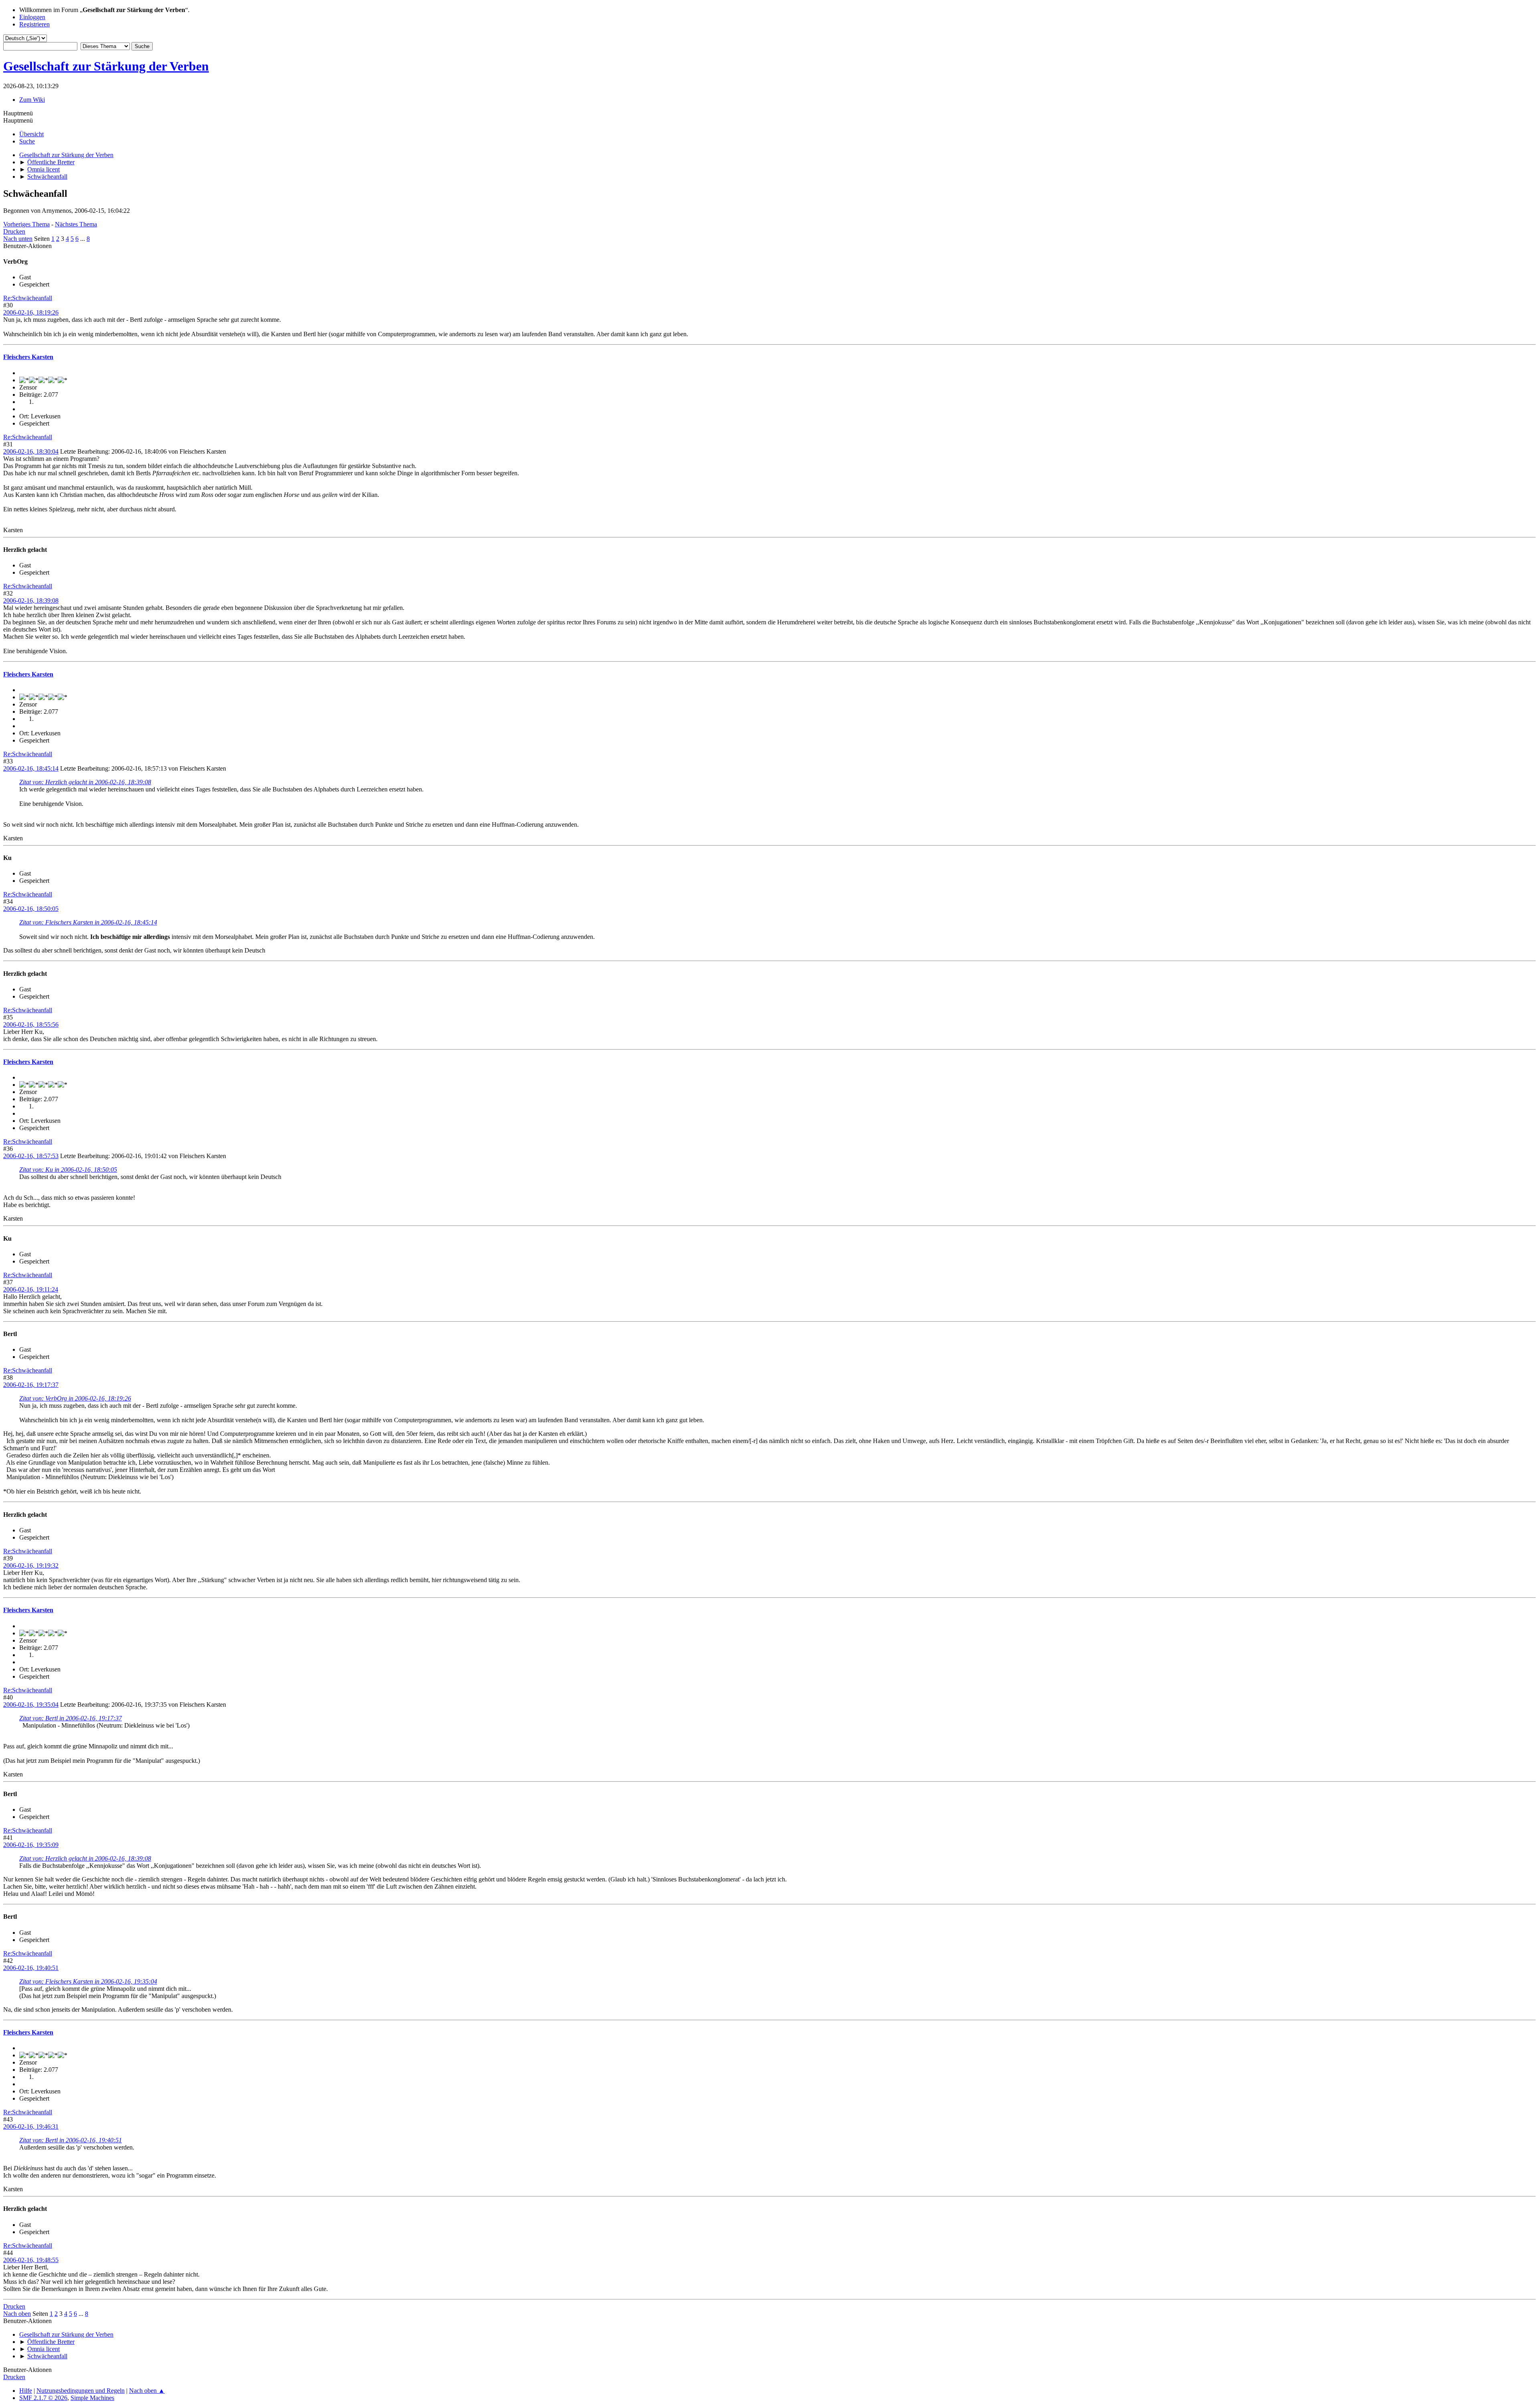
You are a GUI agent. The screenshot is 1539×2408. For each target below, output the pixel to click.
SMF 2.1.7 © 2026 (43, 2398)
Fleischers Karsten (28, 357)
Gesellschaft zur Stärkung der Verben (106, 66)
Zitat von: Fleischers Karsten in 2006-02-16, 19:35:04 (88, 1981)
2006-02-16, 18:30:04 (31, 451)
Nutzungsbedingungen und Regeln (81, 2391)
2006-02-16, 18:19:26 (31, 312)
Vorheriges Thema (26, 224)
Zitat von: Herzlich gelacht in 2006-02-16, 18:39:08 (85, 782)
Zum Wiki (32, 100)
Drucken (14, 231)
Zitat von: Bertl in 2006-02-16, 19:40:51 (71, 2140)
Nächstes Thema (76, 224)
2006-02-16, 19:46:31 (31, 2126)
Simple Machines (92, 2398)
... (83, 239)
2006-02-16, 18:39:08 (31, 600)
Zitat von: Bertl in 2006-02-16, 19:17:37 (71, 1718)
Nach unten (18, 239)
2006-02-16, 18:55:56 (31, 1024)
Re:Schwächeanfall (28, 298)
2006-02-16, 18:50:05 (31, 909)
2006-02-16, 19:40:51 (31, 1968)
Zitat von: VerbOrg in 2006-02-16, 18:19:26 (75, 1398)
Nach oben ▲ (147, 2391)
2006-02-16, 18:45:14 (31, 768)
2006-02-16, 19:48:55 (31, 2260)
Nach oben (17, 2314)
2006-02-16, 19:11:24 (31, 1289)
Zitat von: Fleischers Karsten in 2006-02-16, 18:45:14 (88, 922)
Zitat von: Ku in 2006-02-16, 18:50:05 (68, 1170)
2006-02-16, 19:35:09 (31, 1845)
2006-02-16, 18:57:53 (31, 1156)
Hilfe (26, 2391)
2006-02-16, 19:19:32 (31, 1565)
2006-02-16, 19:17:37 (31, 1385)
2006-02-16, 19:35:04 (31, 1705)
